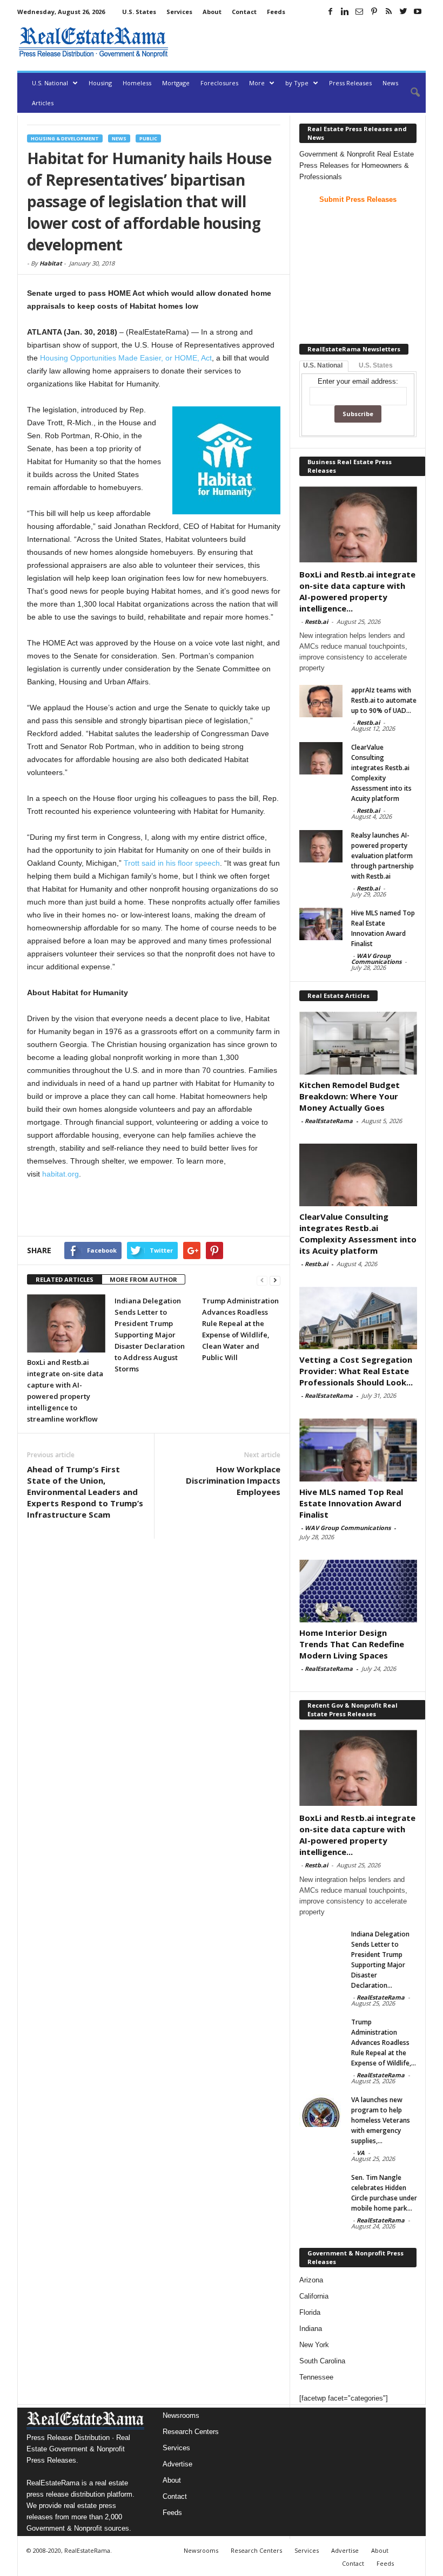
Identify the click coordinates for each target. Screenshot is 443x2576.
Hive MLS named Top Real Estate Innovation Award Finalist (351, 1503)
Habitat (51, 263)
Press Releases (350, 83)
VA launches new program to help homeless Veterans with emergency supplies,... (381, 2120)
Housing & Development (65, 138)
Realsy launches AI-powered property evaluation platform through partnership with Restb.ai (382, 856)
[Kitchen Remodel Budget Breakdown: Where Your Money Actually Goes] (358, 1043)
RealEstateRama (329, 1121)
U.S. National (50, 83)
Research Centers (191, 2432)
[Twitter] (403, 11)
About (212, 12)
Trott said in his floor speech (172, 863)
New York (314, 2345)
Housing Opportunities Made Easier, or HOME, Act (126, 358)
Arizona (311, 2280)
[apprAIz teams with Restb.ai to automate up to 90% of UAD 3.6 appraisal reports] (321, 701)
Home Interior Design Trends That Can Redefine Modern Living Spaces (352, 1644)
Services (179, 12)
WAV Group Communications (376, 959)
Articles (43, 103)
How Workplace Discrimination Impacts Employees (233, 1480)
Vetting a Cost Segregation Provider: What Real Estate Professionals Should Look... (356, 1371)
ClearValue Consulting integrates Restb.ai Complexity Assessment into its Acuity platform (358, 1233)
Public (148, 138)
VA (361, 2153)
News (390, 83)
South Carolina (322, 2361)
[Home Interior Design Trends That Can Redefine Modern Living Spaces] (358, 1591)
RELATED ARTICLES (65, 1279)
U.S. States (139, 12)
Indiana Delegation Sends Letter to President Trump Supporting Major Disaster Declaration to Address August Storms (150, 1335)
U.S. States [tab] (376, 365)
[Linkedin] (345, 11)
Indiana (311, 2329)
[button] (410, 93)
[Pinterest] (374, 11)
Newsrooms (181, 2415)
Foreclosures (219, 83)
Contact (244, 12)
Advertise (177, 2464)
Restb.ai (316, 621)
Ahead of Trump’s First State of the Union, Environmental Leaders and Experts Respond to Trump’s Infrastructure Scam (85, 1492)
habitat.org (61, 1174)
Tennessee (316, 2377)
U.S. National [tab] (323, 365)
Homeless (137, 83)
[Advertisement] (299, 42)
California (314, 2296)
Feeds (276, 12)
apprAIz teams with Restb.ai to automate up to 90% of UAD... (384, 700)
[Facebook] (330, 11)
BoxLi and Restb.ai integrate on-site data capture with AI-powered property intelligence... (357, 591)
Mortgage (176, 83)
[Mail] (359, 11)
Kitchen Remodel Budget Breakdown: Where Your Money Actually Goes (350, 1096)
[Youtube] (418, 11)
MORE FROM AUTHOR (143, 1279)
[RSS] (388, 11)
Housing (100, 83)
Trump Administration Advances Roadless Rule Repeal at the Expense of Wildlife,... (384, 2043)
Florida (310, 2312)
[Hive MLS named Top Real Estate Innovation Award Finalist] (321, 924)
